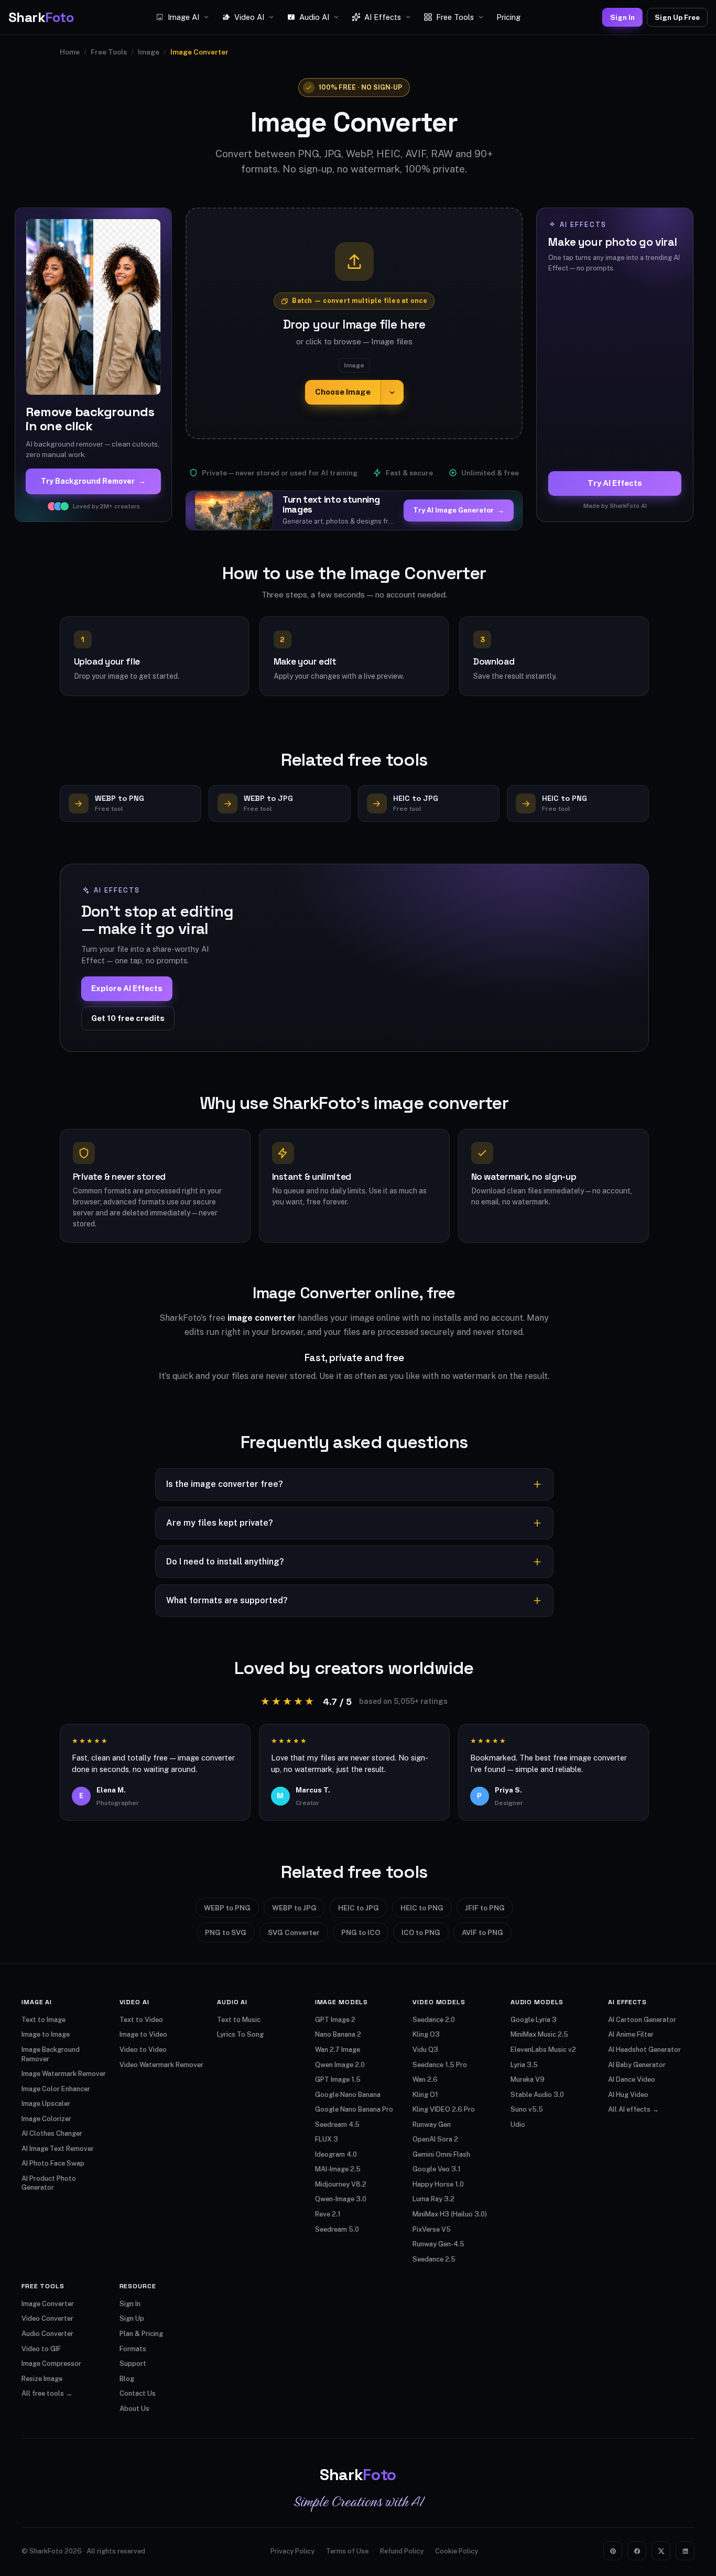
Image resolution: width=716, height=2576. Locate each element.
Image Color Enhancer (56, 2089)
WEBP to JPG (294, 1908)
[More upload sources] (392, 392)
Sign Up (132, 2318)
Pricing (508, 17)
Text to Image (44, 2020)
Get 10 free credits (128, 1018)
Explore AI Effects (127, 988)
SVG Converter (294, 1932)
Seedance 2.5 (434, 2259)
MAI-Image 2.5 (338, 2169)
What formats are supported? (227, 1600)
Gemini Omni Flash (441, 2154)
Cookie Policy (457, 2551)
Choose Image (343, 392)
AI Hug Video (628, 2095)
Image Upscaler (46, 2104)
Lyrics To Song (240, 2034)
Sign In (622, 17)
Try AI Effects (615, 483)
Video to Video (143, 2050)
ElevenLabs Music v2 (543, 2050)
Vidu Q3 (425, 2050)
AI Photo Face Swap (53, 2163)
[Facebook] (637, 2551)
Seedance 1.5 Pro (440, 2065)
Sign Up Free (677, 17)
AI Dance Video (632, 2079)
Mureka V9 (528, 2079)
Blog (127, 2379)
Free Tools (109, 52)
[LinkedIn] (685, 2551)
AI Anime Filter (631, 2034)
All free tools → (47, 2393)
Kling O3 (426, 2034)
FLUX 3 (327, 2139)
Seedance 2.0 (434, 2020)
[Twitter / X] (661, 2551)
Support (133, 2363)
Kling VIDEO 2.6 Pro (444, 2109)
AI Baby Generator (637, 2065)
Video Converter (47, 2318)
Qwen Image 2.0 (340, 2065)
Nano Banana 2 (338, 2034)
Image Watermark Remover (64, 2074)
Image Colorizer (46, 2119)
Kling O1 (425, 2095)
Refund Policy (402, 2551)
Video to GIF (41, 2349)
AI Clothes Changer (52, 2133)
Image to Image (46, 2034)
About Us (134, 2409)
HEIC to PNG (422, 1908)
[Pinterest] (613, 2551)
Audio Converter (47, 2334)
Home (70, 52)
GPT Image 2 (335, 2020)
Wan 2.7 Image (338, 2050)
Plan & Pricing (141, 2334)
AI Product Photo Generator (49, 2183)
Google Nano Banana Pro (354, 2109)
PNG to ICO (361, 1932)
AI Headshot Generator (644, 2050)
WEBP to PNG (227, 1908)
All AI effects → (633, 2109)
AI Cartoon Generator (642, 2020)
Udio (518, 2124)
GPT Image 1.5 (338, 2079)
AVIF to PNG (482, 1932)
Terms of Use (347, 2551)
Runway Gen (432, 2124)
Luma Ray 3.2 (433, 2199)
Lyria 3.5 (524, 2065)
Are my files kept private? (220, 1523)
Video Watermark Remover (161, 2065)
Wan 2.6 (425, 2079)
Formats (133, 2349)
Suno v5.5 (527, 2109)
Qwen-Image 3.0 (341, 2199)
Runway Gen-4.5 (438, 2244)
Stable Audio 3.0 (537, 2095)
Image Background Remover (51, 2054)
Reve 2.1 (328, 2214)
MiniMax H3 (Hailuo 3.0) (450, 2214)
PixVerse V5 (432, 2229)
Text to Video (141, 2020)
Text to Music (239, 2020)
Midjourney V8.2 (341, 2184)
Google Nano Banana (348, 2095)
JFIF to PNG (485, 1908)
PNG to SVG (226, 1932)
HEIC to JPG (359, 1908)
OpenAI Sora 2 (435, 2139)
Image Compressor (51, 2363)
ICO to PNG (421, 1932)
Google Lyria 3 (534, 2020)
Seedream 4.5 (337, 2124)
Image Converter (48, 2304)
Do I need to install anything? (225, 1562)
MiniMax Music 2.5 (539, 2034)
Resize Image (42, 2379)
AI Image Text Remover (58, 2149)
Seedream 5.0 (337, 2229)
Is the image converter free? (225, 1484)
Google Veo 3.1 (437, 2169)
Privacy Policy (292, 2551)
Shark (41, 17)
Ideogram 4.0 (336, 2154)
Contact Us (138, 2393)
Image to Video (143, 2034)
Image (149, 52)
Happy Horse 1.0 (438, 2184)
